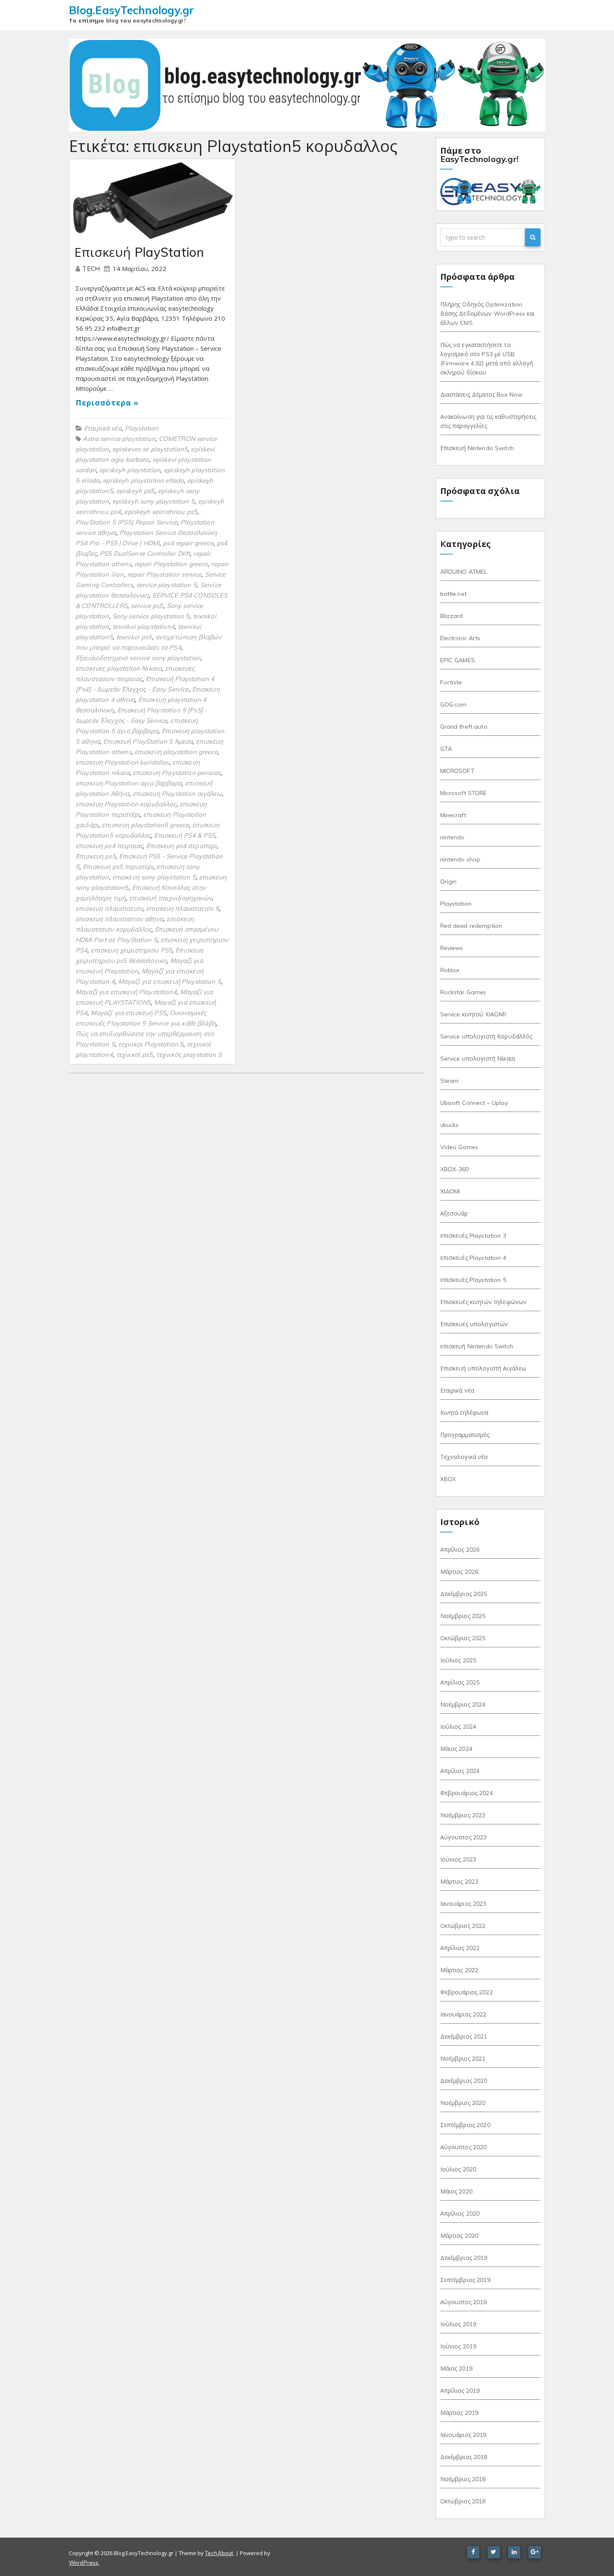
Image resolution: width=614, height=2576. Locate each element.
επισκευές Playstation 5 (473, 1280)
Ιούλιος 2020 (458, 2169)
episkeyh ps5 (135, 491)
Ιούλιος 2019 (458, 2324)
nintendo (453, 837)
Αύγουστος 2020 (464, 2147)
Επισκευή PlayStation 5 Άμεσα (148, 741)
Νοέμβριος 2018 (463, 2479)
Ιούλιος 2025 (458, 1660)
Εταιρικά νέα (103, 428)
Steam (450, 1081)
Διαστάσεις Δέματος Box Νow (482, 395)
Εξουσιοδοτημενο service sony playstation (138, 658)
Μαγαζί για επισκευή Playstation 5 (170, 982)
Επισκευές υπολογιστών (474, 1324)
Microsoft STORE (464, 793)
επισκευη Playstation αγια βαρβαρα (129, 783)
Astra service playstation (119, 439)
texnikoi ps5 (134, 637)
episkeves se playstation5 (150, 449)
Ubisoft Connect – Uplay (474, 1103)
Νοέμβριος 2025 (463, 1616)
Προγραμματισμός (465, 1435)
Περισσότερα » (107, 403)
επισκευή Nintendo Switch (477, 1346)
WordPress (84, 2563)
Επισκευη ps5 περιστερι (118, 867)
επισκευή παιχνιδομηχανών (170, 898)
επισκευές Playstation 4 (473, 1258)
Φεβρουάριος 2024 (467, 1793)
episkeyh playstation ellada (143, 480)
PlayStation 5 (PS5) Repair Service (126, 522)
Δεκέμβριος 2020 (464, 2081)
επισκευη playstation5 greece (145, 825)
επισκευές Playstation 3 (473, 1236)
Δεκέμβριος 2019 (464, 2258)
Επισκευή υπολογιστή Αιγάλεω (483, 1368)
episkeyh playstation (130, 470)
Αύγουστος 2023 (464, 1837)
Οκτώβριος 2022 (463, 1926)
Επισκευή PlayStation (139, 252)
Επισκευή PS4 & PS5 (185, 835)
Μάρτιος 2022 (459, 1970)
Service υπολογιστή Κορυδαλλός (486, 1036)
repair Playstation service (165, 574)
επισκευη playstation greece (176, 752)
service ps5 (147, 606)
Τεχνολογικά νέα (464, 1457)
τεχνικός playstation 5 (189, 1055)
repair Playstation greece (171, 564)
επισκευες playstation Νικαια (119, 668)
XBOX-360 (455, 1169)
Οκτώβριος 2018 (463, 2501)
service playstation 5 (166, 585)
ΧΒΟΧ (448, 1479)
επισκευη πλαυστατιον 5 (183, 908)
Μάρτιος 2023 (459, 1882)
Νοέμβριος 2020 (463, 2103)
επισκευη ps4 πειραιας (109, 846)
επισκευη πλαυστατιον (109, 908)
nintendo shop (460, 859)
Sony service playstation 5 (151, 616)
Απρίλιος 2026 (460, 1550)
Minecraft (453, 815)
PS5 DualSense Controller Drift (145, 553)
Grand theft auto (464, 727)
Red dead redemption (471, 926)
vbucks (450, 1125)
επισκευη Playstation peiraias (177, 773)
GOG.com (454, 704)
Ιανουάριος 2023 (463, 1904)
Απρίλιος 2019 (460, 2391)
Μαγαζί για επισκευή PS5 (128, 1013)
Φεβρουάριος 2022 (467, 1992)
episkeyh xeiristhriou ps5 (161, 512)
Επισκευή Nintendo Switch (477, 448)
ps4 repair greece (188, 543)
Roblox (450, 970)
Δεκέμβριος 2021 (464, 2036)
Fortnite (451, 682)
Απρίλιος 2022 (460, 1948)
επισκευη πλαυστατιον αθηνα (119, 919)
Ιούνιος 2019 (458, 2346)
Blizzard (452, 616)
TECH (92, 269)
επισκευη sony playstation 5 (154, 877)
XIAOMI (450, 1191)
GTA (446, 749)
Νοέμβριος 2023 (463, 1815)
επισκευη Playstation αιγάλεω (177, 794)
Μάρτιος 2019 (459, 2413)
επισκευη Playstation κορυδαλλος (126, 804)
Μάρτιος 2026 (459, 1572)
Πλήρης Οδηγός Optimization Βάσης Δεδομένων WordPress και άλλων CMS (488, 314)
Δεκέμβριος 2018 (464, 2457)
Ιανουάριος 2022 (463, 2014)
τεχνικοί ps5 (134, 1055)
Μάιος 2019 (456, 2368)
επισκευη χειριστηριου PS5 (131, 950)
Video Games (459, 1147)
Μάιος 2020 (456, 2191)
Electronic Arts (460, 638)
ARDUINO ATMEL (464, 572)
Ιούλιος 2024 (458, 1727)
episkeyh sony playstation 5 (153, 501)
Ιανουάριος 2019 (463, 2435)
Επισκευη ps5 (96, 856)
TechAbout (219, 2553)
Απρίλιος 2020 (460, 2214)
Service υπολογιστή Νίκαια (478, 1059)
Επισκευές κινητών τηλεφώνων (484, 1302)
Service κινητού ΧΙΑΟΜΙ (473, 1014)
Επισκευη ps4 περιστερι (181, 846)
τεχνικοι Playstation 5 (151, 1044)
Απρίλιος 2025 (460, 1682)
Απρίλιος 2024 (460, 1771)
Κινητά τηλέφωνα (464, 1413)
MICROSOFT (457, 771)
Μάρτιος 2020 (459, 2236)
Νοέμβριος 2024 (463, 1705)
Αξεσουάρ (454, 1213)
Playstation (142, 428)
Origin (449, 881)
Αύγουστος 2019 (464, 2302)
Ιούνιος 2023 (458, 1859)
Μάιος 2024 (456, 1749)
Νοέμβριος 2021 (463, 2059)
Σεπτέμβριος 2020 (465, 2125)
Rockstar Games (463, 992)
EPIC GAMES (458, 660)
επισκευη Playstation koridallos (122, 762)
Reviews (452, 948)
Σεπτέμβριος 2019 (465, 2280)
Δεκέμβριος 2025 (464, 1594)
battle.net (453, 594)
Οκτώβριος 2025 (463, 1638)
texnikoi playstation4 (143, 627)
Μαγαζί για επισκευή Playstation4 (126, 992)
